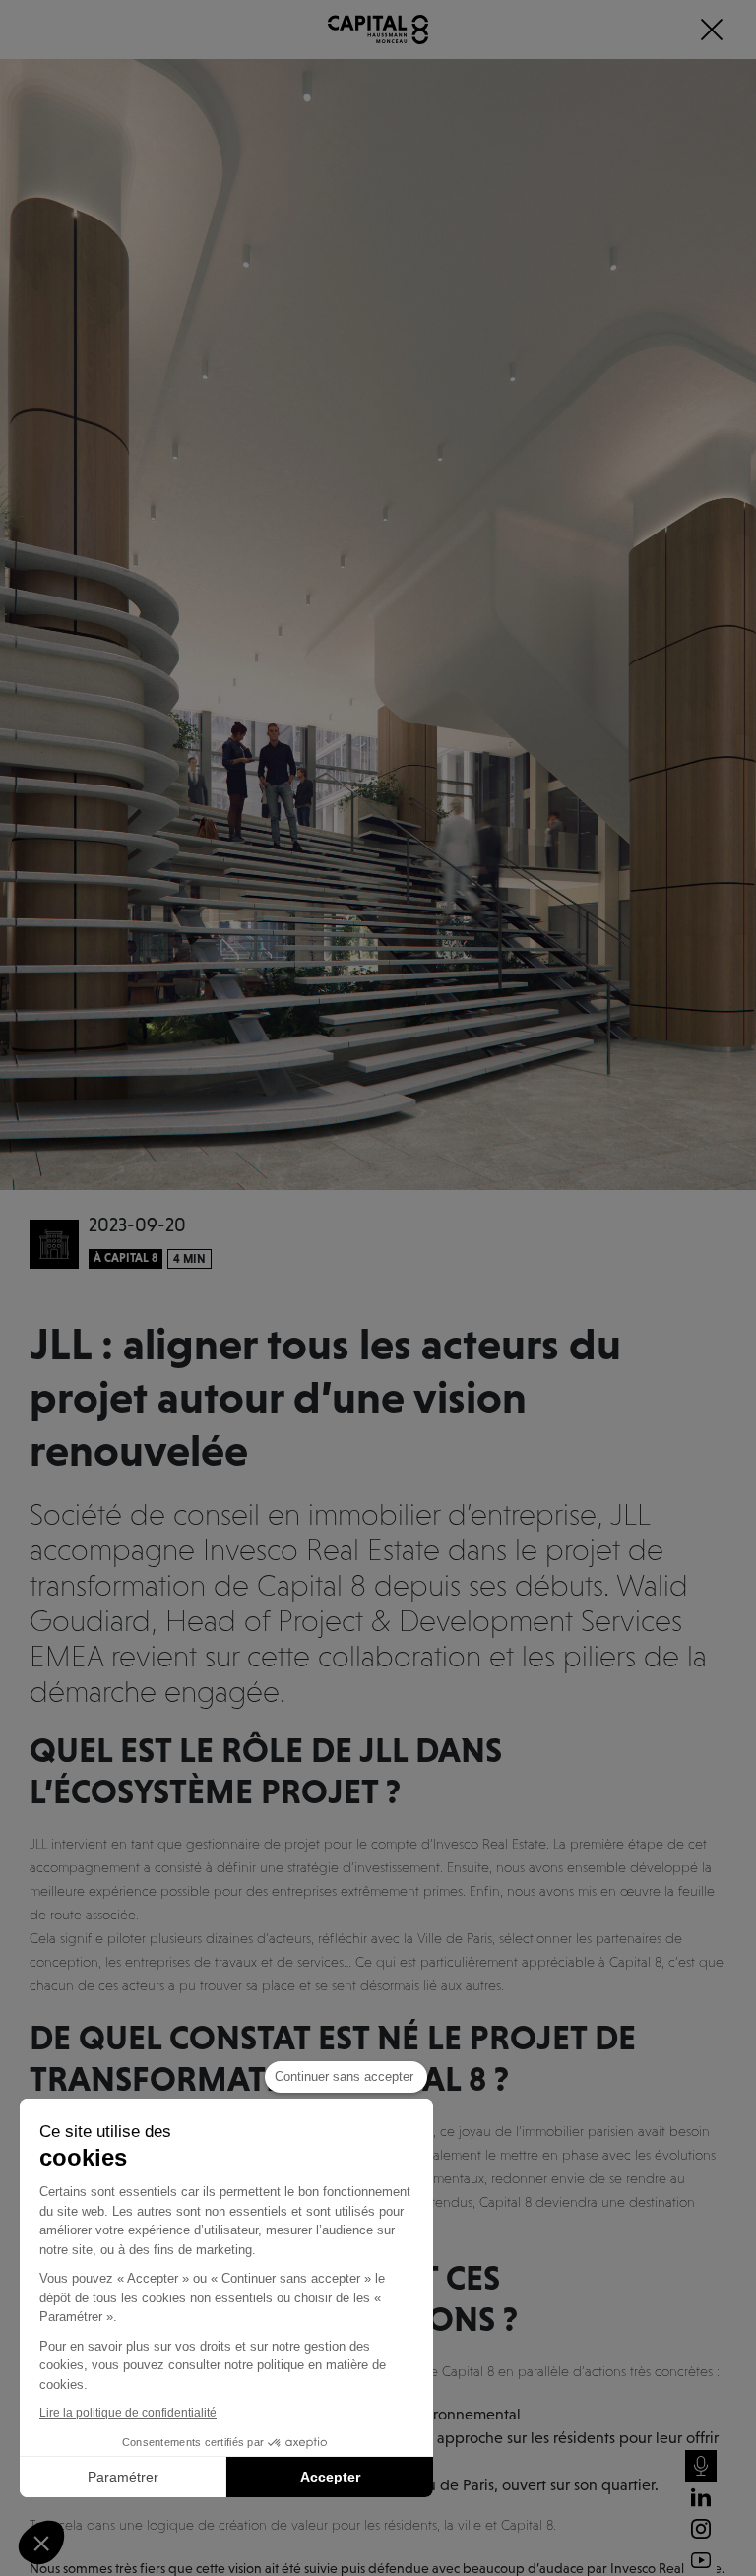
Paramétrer (123, 2477)
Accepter (330, 2477)
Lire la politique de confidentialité (128, 2413)
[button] (41, 2543)
